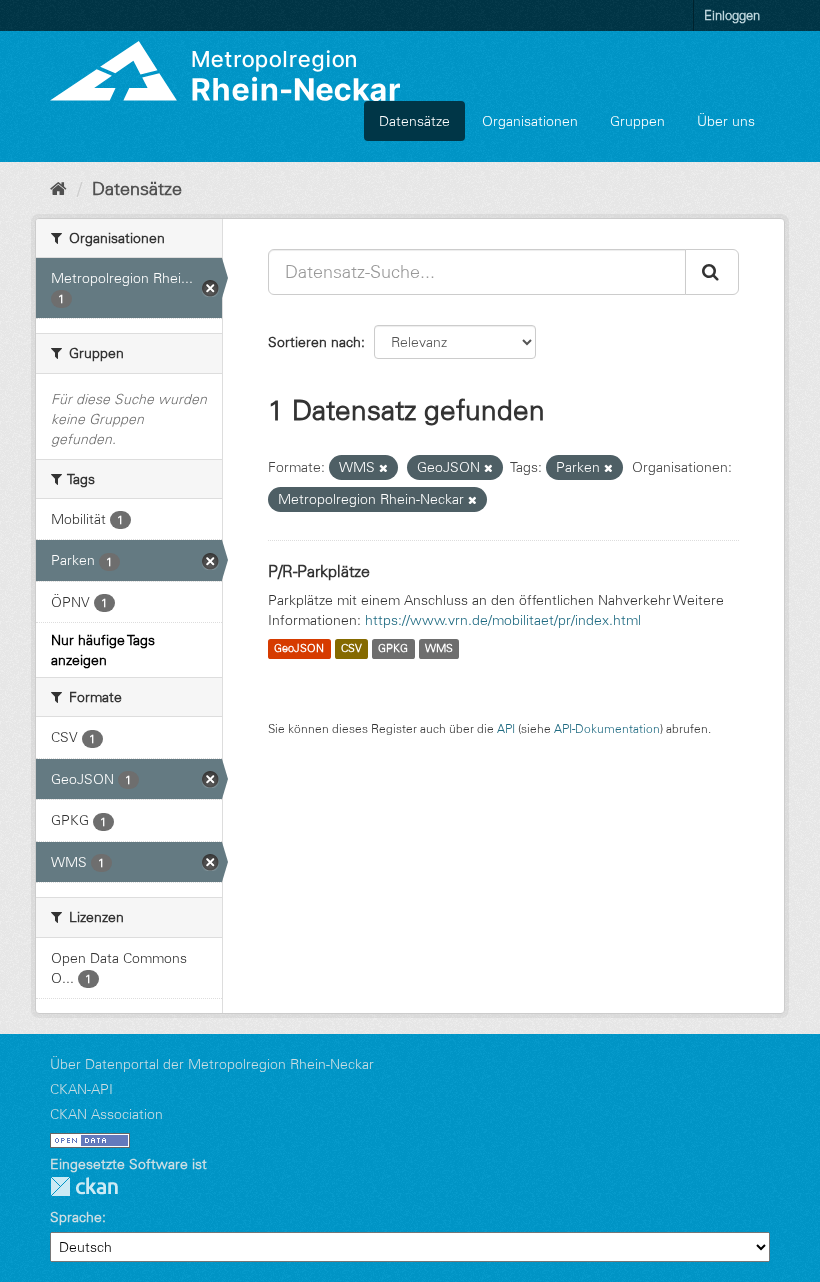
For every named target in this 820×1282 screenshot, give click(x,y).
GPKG (393, 649)
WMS (439, 649)
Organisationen (530, 121)
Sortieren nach (314, 342)
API (506, 728)
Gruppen (637, 121)
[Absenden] (712, 272)
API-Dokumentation (607, 728)
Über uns (726, 121)
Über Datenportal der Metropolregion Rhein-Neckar (212, 1064)
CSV (351, 649)
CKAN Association (106, 1114)
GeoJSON (299, 649)
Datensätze (414, 121)
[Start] (58, 189)
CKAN (84, 1186)
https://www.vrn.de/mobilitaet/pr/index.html (503, 620)
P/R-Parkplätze (319, 571)
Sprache (76, 1217)
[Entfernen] (383, 468)
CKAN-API (81, 1089)
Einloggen (732, 15)
